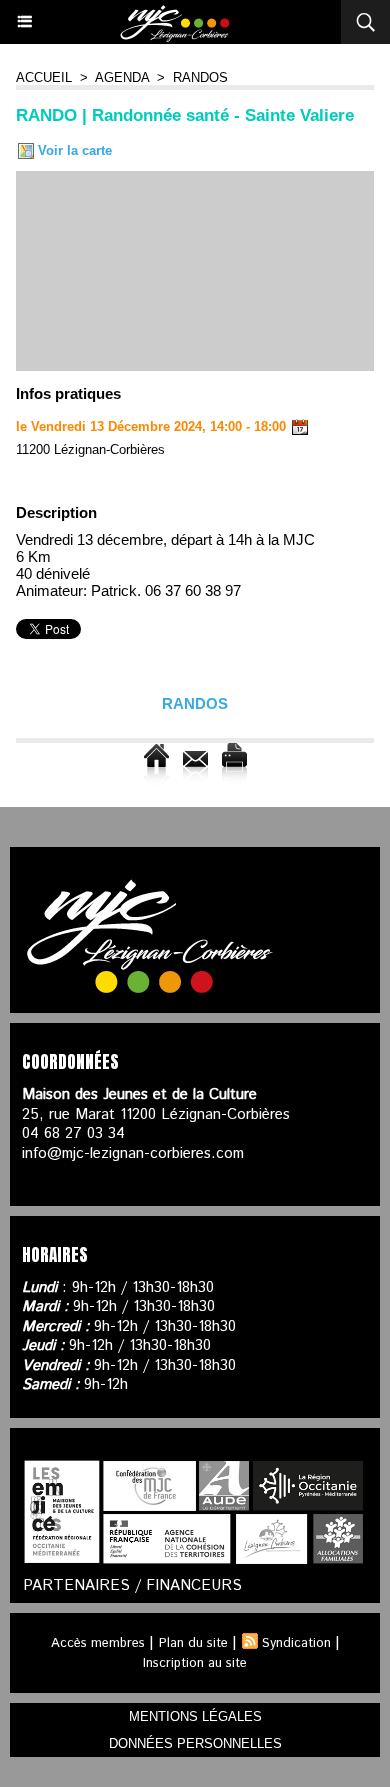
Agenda (122, 77)
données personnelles (195, 1743)
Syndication (296, 1643)
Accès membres (98, 1643)
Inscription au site (195, 1663)
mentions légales (195, 1716)
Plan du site (193, 1643)
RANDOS (200, 77)
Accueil (44, 77)
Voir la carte (73, 150)
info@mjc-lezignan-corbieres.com (133, 1153)
